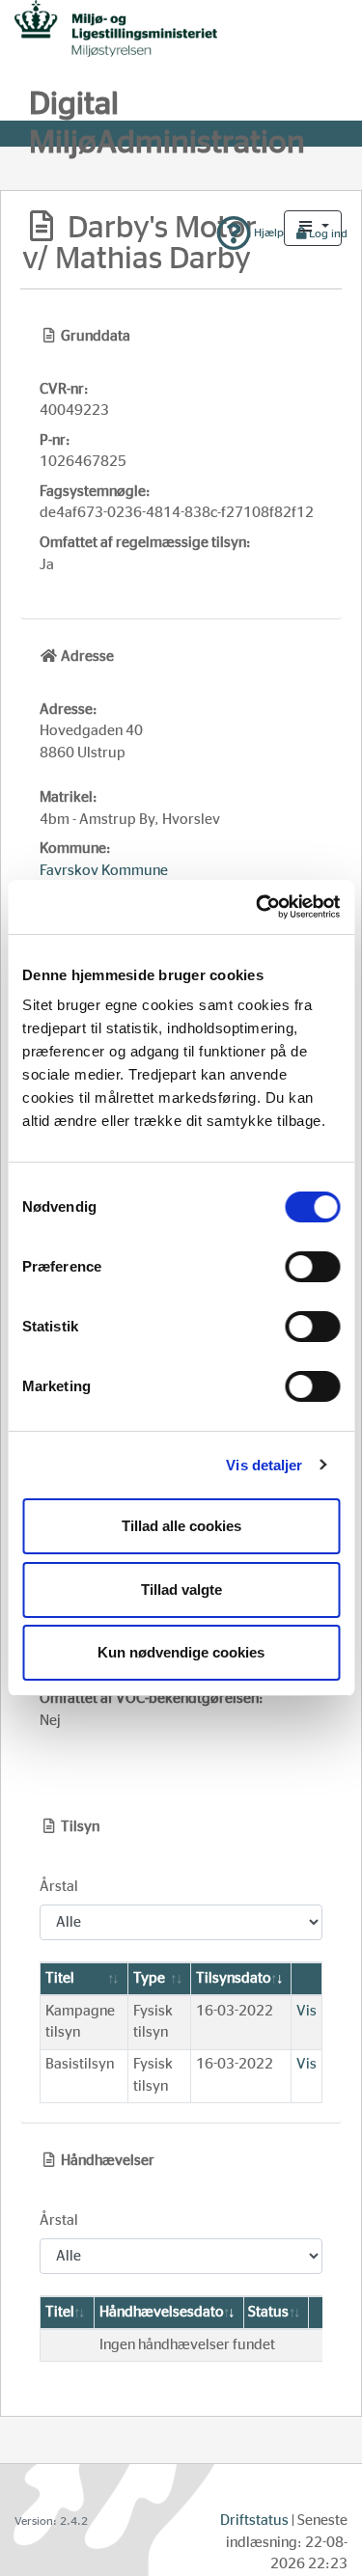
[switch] (312, 1267)
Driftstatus (254, 2521)
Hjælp (267, 233)
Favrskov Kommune (104, 871)
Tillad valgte (181, 1589)
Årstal (59, 1887)
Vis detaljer (264, 1465)
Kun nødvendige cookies (181, 1652)
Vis (306, 2011)
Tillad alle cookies (181, 1526)
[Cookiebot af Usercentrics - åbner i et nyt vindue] (258, 907)
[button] (313, 228)
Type (149, 1978)
